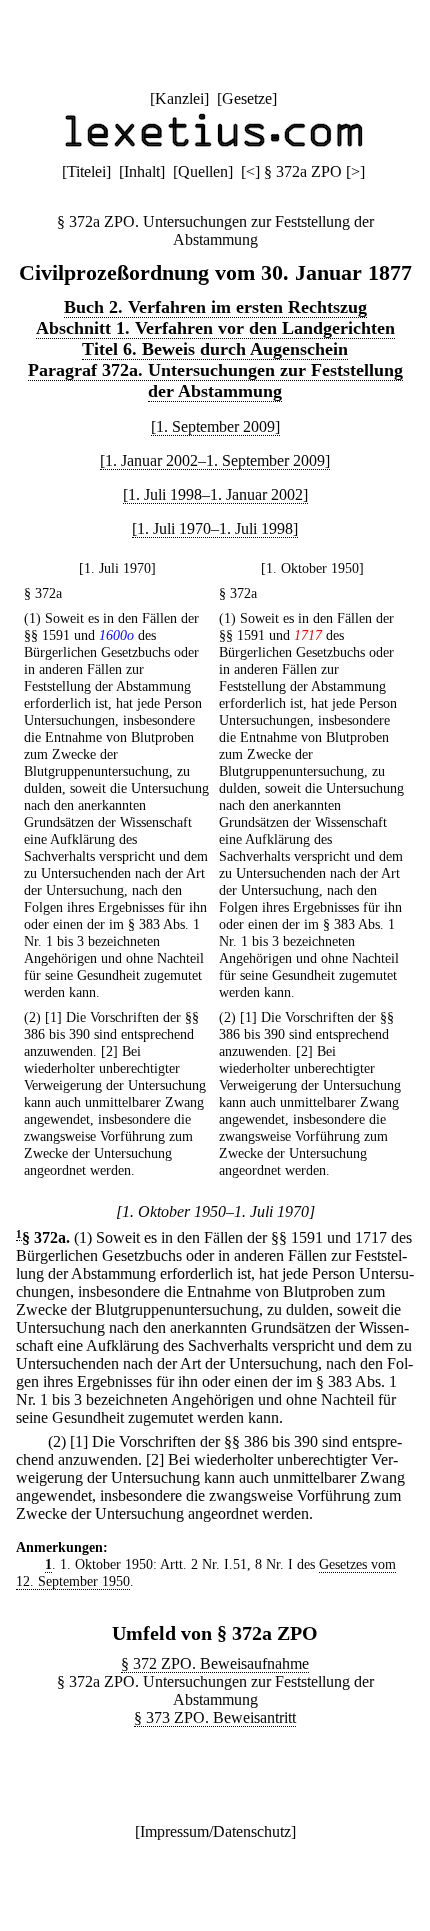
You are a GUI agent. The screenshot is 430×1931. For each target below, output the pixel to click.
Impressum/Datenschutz (215, 1831)
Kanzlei (179, 98)
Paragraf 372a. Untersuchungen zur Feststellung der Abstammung (215, 380)
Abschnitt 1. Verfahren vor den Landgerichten (215, 328)
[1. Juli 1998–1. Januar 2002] (215, 494)
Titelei (86, 171)
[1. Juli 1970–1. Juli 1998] (215, 528)
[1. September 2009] (215, 426)
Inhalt (142, 171)
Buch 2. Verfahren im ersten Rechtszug (215, 307)
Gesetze (247, 98)
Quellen (203, 171)
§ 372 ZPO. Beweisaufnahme (215, 1663)
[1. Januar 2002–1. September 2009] (215, 460)
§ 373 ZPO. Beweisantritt (215, 1717)
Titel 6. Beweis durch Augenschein (215, 349)
